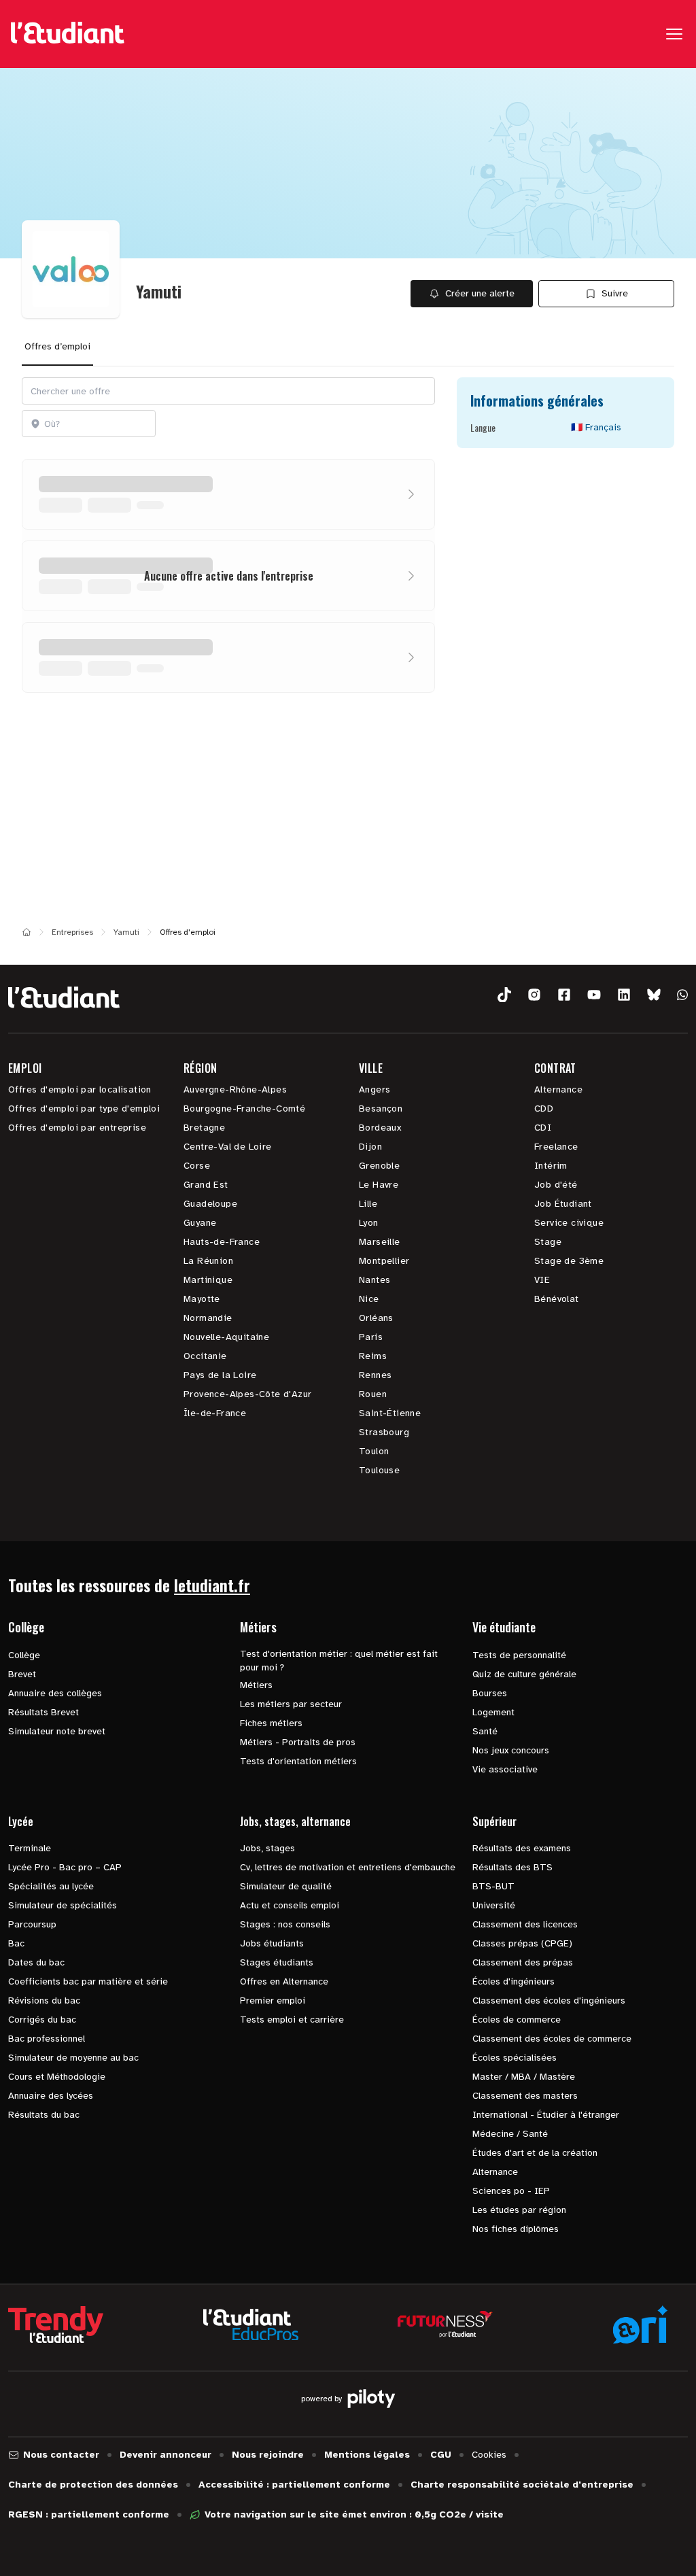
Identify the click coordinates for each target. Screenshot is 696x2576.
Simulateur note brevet (57, 1731)
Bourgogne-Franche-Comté (244, 1109)
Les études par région (519, 2210)
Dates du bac (36, 1962)
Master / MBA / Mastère (524, 2077)
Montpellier (384, 1261)
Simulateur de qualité (286, 1886)
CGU (441, 2455)
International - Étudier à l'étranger (546, 2115)
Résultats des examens (522, 1848)
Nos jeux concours (511, 1750)
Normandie (208, 1318)
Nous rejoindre (268, 2455)
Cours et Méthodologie (57, 2077)
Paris (371, 1337)
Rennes (375, 1375)
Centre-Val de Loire (228, 1147)
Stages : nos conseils (285, 1924)
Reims (373, 1356)
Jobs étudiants (272, 1943)
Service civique (569, 1223)
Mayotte (202, 1299)
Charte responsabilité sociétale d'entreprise (522, 2485)
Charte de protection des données (93, 2485)
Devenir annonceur (166, 2455)
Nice (369, 1299)
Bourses (490, 1693)
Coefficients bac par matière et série (88, 1981)
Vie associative (505, 1769)
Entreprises (72, 932)
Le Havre (379, 1185)
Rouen (373, 1394)
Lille (368, 1204)
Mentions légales (367, 2455)
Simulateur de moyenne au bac (73, 2058)
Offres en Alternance (284, 1981)
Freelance (556, 1147)
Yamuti (126, 932)
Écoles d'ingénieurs (514, 1981)
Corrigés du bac (42, 2020)
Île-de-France (215, 1413)
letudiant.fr (212, 1585)
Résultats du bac (44, 2115)
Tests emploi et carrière (292, 2020)
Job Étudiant (563, 1204)
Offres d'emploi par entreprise (77, 1128)
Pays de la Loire (220, 1375)
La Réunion (208, 1261)
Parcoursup (32, 1924)
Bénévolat (557, 1299)
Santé (485, 1731)
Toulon (374, 1451)
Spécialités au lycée (51, 1886)
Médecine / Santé (510, 2134)
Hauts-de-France (222, 1242)
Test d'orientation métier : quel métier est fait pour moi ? (339, 1661)
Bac (16, 1943)
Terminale (30, 1848)
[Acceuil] (27, 932)
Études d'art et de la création (535, 2153)
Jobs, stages (267, 1848)
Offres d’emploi (57, 346)
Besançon (381, 1109)
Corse (197, 1166)
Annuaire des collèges (55, 1693)
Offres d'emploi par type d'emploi (84, 1109)
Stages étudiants (277, 1962)
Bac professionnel (47, 2039)
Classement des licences (525, 1924)
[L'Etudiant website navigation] (68, 34)
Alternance (558, 1089)
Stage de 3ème (569, 1261)
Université (494, 1905)
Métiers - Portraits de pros (298, 1742)
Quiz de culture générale (524, 1674)
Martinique (208, 1280)
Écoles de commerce (517, 2020)
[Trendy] (56, 2324)
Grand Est (206, 1185)
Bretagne (204, 1128)
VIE (542, 1280)
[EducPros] (251, 2325)
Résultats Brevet (43, 1712)
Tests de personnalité (519, 1655)
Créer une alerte (480, 293)
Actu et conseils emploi (290, 1905)
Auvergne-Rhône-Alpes (235, 1089)
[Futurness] (445, 2324)
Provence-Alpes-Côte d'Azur (247, 1394)
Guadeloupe (210, 1204)
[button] (504, 995)
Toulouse (379, 1470)
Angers (375, 1089)
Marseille (380, 1242)
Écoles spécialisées (515, 2058)
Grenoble (379, 1166)
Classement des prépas (523, 1962)
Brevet (22, 1674)
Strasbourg (384, 1432)
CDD (544, 1109)
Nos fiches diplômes (516, 2229)
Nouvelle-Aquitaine (226, 1337)
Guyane (200, 1223)
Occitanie (205, 1356)
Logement (493, 1712)
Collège (24, 1655)
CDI (543, 1128)
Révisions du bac (44, 2000)
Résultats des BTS (512, 1867)
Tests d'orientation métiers (298, 1761)
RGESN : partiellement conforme (89, 2514)
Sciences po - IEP (511, 2191)
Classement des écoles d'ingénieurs (549, 2000)
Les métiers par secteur (291, 1704)
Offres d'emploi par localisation (80, 1089)
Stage (548, 1242)
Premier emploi (273, 2000)
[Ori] (640, 2324)
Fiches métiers (271, 1723)
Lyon (369, 1223)
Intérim (551, 1166)
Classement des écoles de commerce (552, 2039)
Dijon (370, 1147)
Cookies (489, 2455)
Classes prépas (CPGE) (522, 1943)
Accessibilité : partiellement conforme (294, 2485)
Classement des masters (525, 2096)
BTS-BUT (493, 1886)
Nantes (375, 1280)
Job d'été (556, 1185)
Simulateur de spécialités (63, 1905)
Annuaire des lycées (51, 2096)
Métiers (256, 1685)
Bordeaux (380, 1128)
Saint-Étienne (390, 1413)
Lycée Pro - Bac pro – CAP (65, 1867)
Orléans (376, 1318)
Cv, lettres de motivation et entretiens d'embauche (348, 1867)
